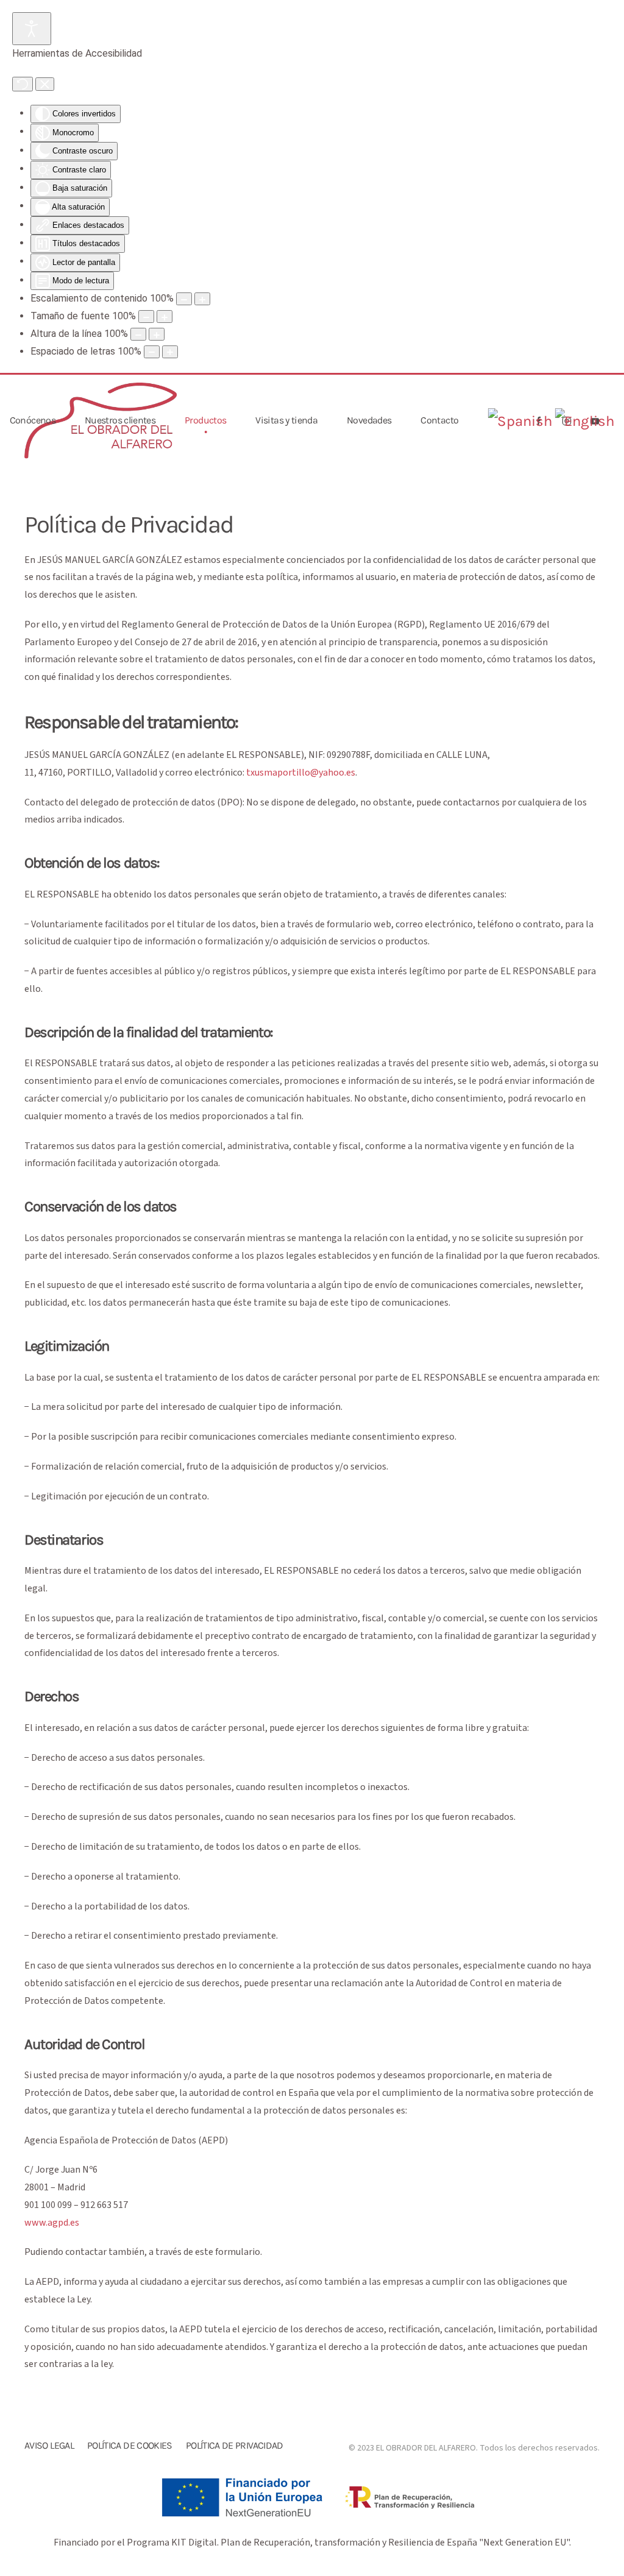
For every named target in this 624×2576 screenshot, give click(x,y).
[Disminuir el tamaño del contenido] (184, 299)
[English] (584, 421)
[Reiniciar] (23, 84)
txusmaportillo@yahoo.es (301, 773)
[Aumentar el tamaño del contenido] (202, 299)
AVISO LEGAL (49, 2445)
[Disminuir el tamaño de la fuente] (146, 317)
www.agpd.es (52, 2223)
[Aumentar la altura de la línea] (157, 334)
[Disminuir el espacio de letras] (152, 352)
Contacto (439, 420)
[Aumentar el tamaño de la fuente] (165, 317)
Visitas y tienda (286, 420)
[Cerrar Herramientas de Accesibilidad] (45, 84)
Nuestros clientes (120, 420)
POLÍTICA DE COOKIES (130, 2445)
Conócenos (33, 420)
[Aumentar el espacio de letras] (170, 352)
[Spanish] (520, 421)
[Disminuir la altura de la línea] (138, 334)
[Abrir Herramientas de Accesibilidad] (32, 29)
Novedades (369, 420)
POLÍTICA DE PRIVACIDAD (235, 2445)
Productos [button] (205, 420)
